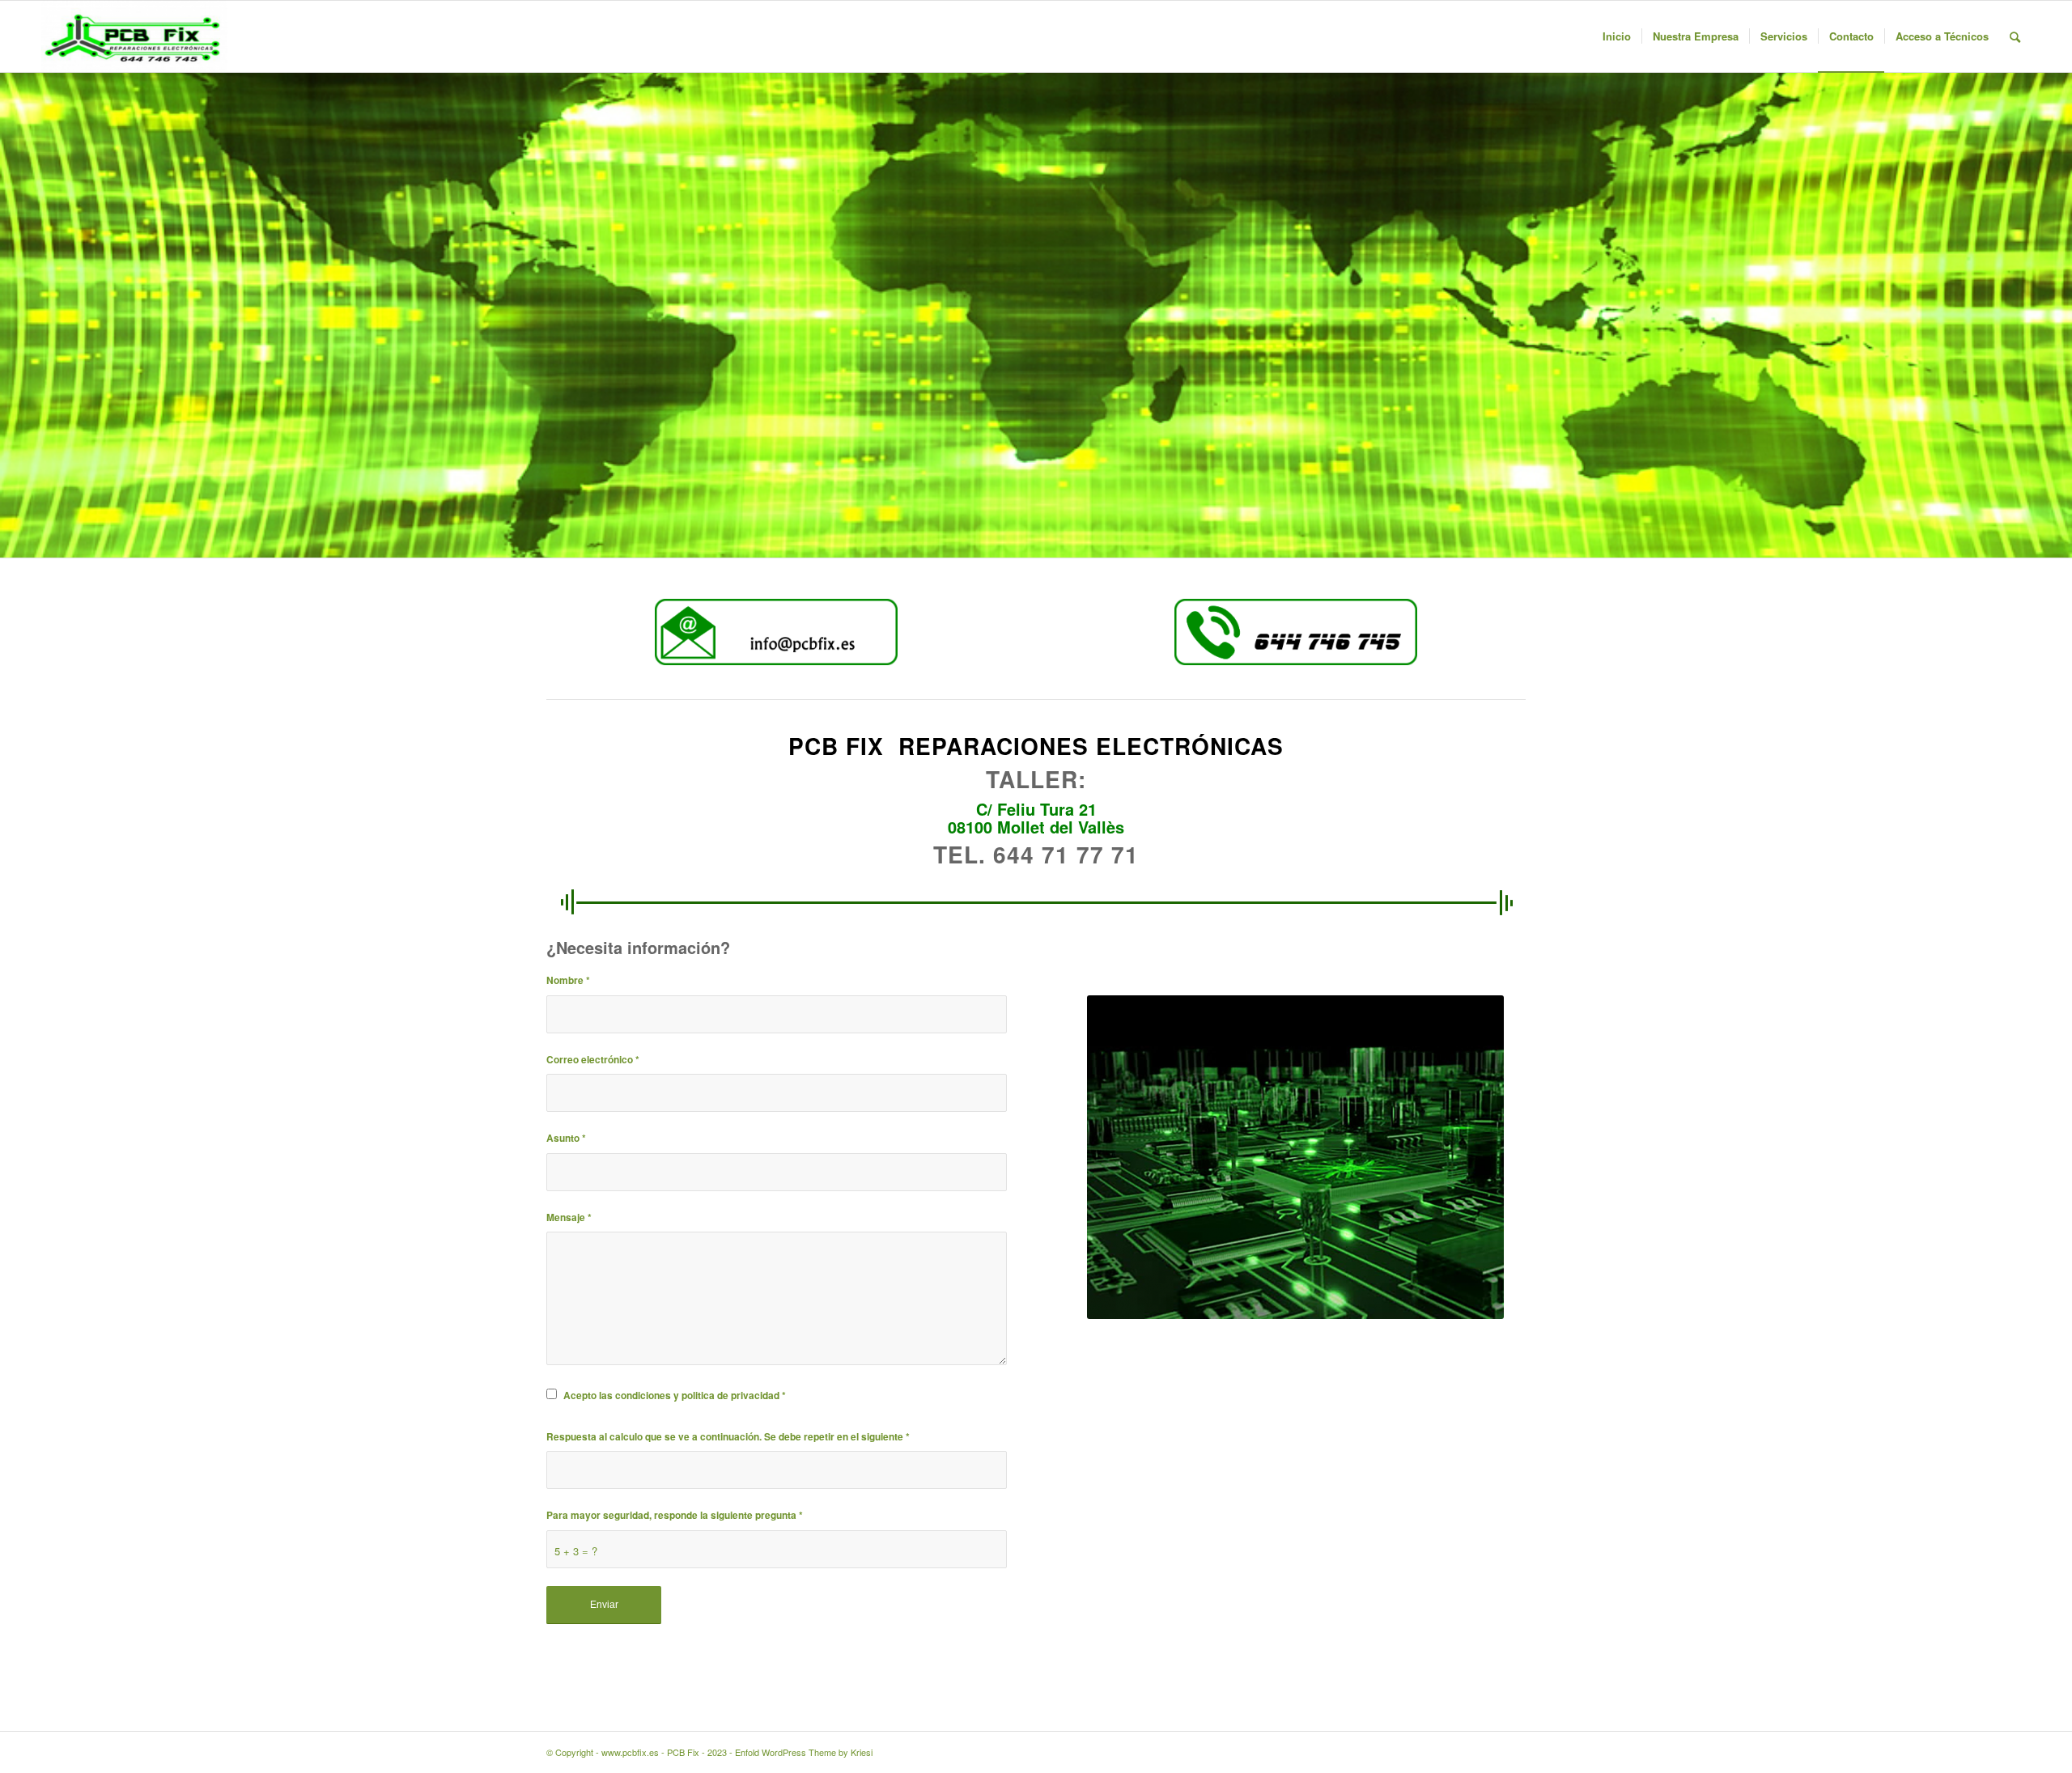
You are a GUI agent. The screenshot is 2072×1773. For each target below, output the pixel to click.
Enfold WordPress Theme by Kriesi (804, 1752)
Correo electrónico (593, 1060)
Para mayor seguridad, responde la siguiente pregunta (675, 1515)
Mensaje (569, 1217)
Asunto (566, 1138)
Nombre (568, 980)
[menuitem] (1617, 36)
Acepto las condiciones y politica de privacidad (675, 1395)
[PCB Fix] (134, 36)
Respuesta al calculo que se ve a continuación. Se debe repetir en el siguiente (728, 1437)
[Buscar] (2015, 36)
